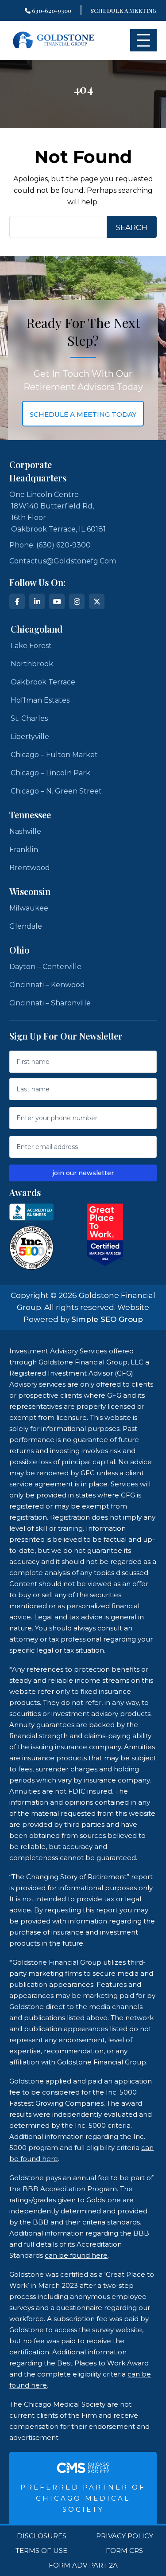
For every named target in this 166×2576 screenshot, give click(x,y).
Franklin (24, 850)
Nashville (25, 831)
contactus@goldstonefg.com (63, 561)
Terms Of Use (41, 2551)
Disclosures (42, 2536)
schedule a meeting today (83, 414)
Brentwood (30, 868)
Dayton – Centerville (45, 967)
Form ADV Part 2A (83, 2565)
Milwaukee (29, 908)
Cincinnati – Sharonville (50, 1003)
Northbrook (32, 664)
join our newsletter (83, 1173)
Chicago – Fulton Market (54, 755)
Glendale (26, 926)
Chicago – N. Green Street (56, 791)
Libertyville (30, 737)
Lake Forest (31, 646)
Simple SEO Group (107, 1319)
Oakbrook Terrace (43, 682)
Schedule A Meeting (124, 10)
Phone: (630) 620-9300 (50, 545)
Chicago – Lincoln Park (50, 773)
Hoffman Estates (40, 700)
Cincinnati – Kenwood (47, 985)
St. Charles (29, 718)
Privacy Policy (125, 2536)
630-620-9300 (51, 10)
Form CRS (124, 2551)
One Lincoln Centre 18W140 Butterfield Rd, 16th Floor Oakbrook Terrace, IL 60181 (58, 512)
